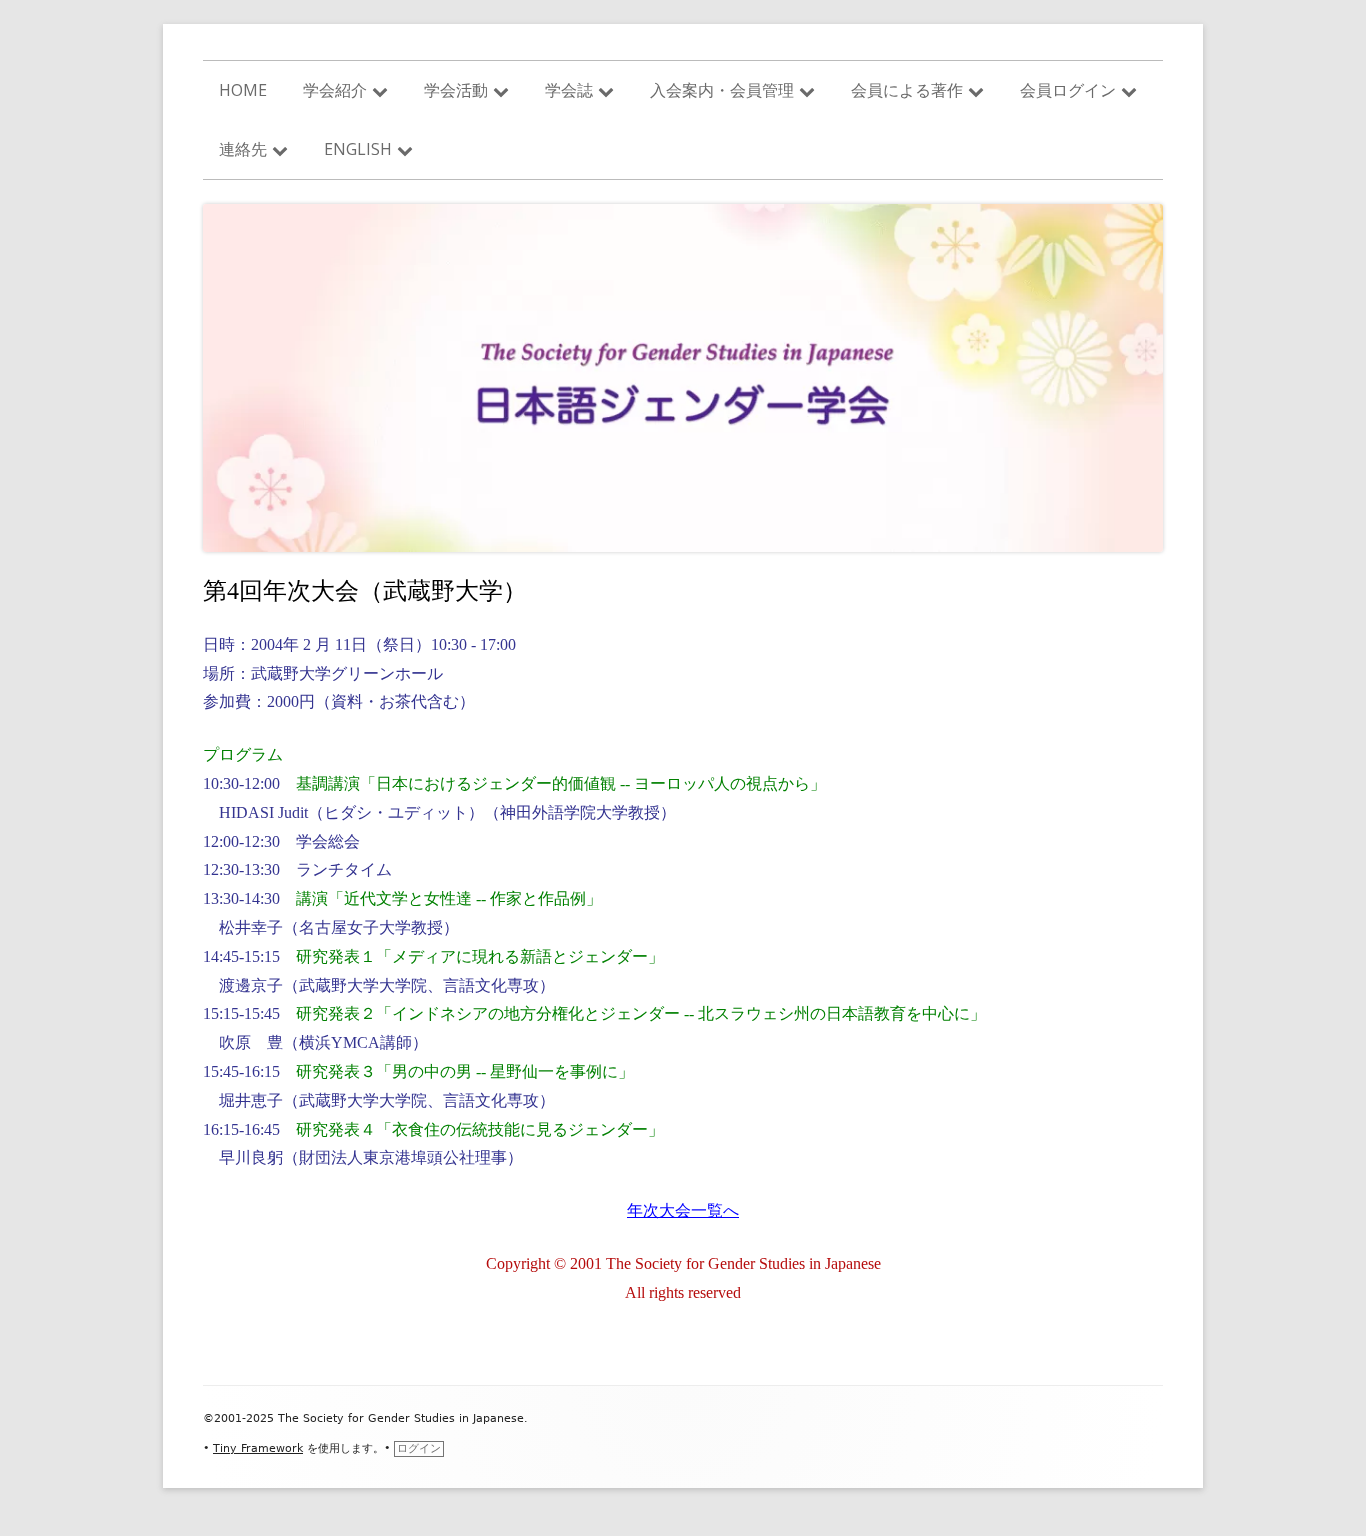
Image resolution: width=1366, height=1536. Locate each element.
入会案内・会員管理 (722, 90)
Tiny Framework (258, 1448)
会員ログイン (1068, 90)
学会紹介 (335, 90)
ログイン (419, 1448)
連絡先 (243, 149)
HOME (243, 90)
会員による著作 (907, 90)
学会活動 (456, 90)
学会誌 (569, 90)
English (358, 149)
